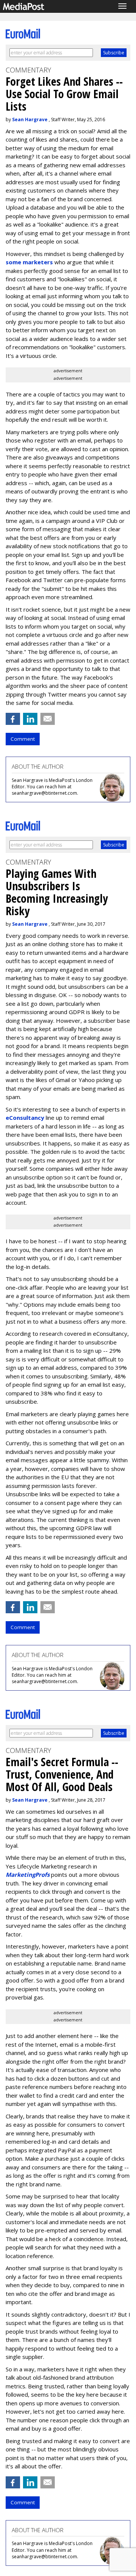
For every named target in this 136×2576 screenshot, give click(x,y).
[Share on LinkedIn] (30, 719)
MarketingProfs (28, 1875)
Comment (23, 739)
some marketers (30, 262)
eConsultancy (25, 1118)
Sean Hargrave (30, 119)
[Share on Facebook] (13, 719)
